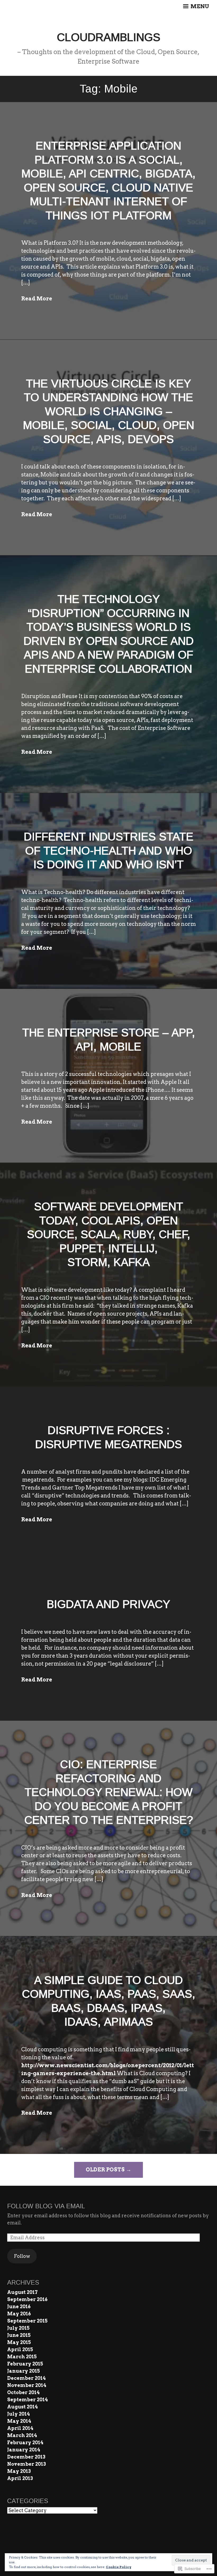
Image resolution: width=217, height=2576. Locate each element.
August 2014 (22, 2407)
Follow (22, 2256)
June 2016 (19, 2306)
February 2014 (25, 2443)
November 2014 (27, 2385)
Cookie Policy (119, 2567)
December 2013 (26, 2457)
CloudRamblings (109, 37)
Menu (199, 6)
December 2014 (26, 2378)
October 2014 (23, 2392)
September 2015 (27, 2321)
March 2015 (22, 2357)
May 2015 (19, 2342)
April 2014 (20, 2428)
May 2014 (19, 2421)
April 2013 (20, 2478)
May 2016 (19, 2314)
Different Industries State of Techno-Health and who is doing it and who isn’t (109, 851)
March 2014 (22, 2435)
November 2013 (26, 2464)
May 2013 (19, 2471)
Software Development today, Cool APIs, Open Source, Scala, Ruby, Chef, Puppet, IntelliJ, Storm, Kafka (109, 1234)
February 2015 (25, 2364)
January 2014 (24, 2450)
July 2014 (19, 2414)
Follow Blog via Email (46, 2206)
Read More (37, 299)
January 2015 (24, 2371)
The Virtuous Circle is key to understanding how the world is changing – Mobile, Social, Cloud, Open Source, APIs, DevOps (109, 411)
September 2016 (27, 2299)
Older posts (105, 2170)
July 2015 (18, 2328)
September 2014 (28, 2400)
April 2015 (20, 2349)
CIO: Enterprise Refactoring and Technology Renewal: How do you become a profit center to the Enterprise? (109, 1792)
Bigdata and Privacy (108, 1604)
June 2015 (19, 2335)
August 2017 (22, 2292)
